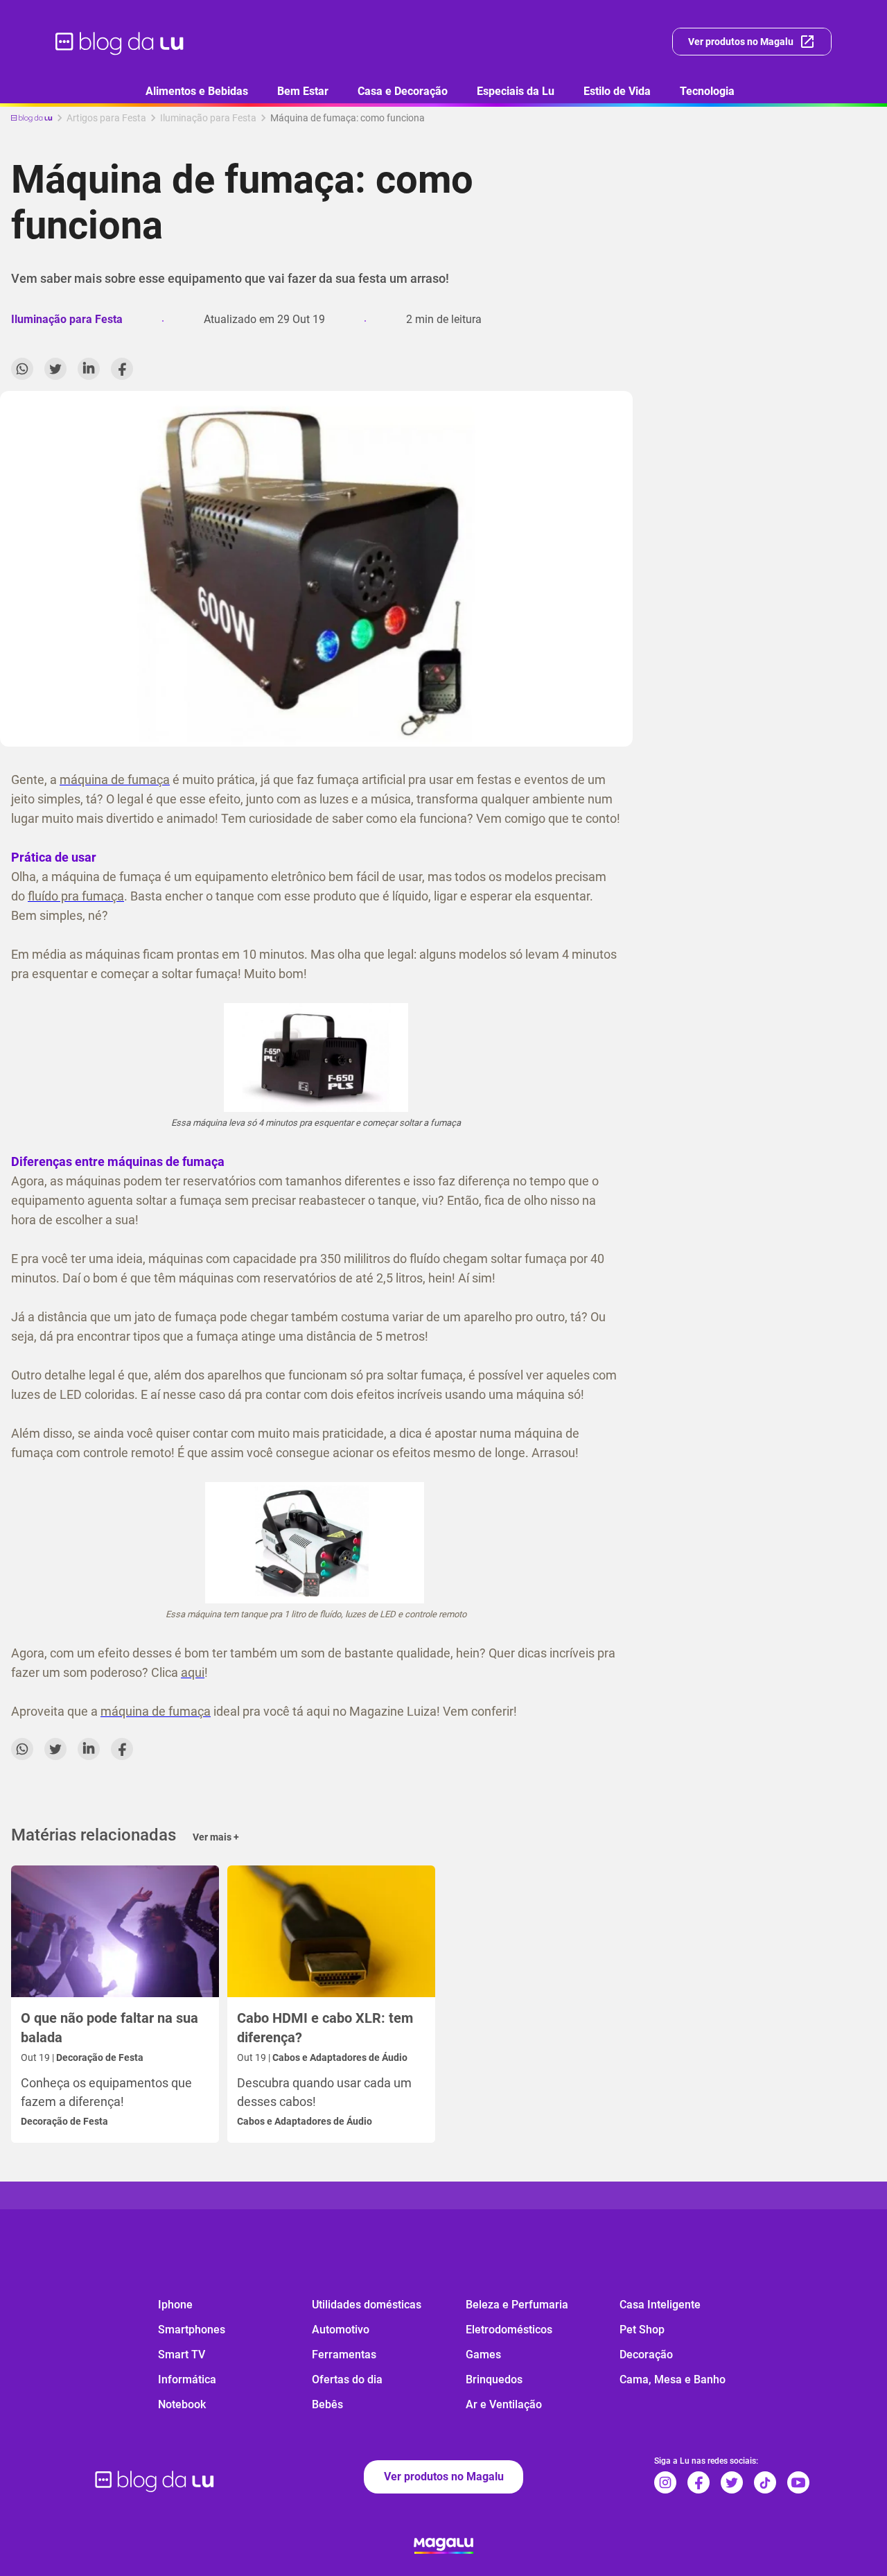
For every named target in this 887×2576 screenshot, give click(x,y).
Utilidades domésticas (367, 2305)
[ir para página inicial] (120, 42)
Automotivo (341, 2330)
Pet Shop (642, 2330)
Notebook (182, 2404)
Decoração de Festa (64, 2121)
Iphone (175, 2305)
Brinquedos (494, 2379)
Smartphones (192, 2330)
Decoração (646, 2355)
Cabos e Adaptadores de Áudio (305, 2121)
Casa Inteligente (660, 2305)
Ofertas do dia (347, 2379)
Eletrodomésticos (509, 2330)
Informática (187, 2379)
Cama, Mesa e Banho (673, 2379)
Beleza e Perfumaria (517, 2305)
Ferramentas (344, 2355)
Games (483, 2355)
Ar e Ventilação (504, 2404)
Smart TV (182, 2355)
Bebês (327, 2404)
